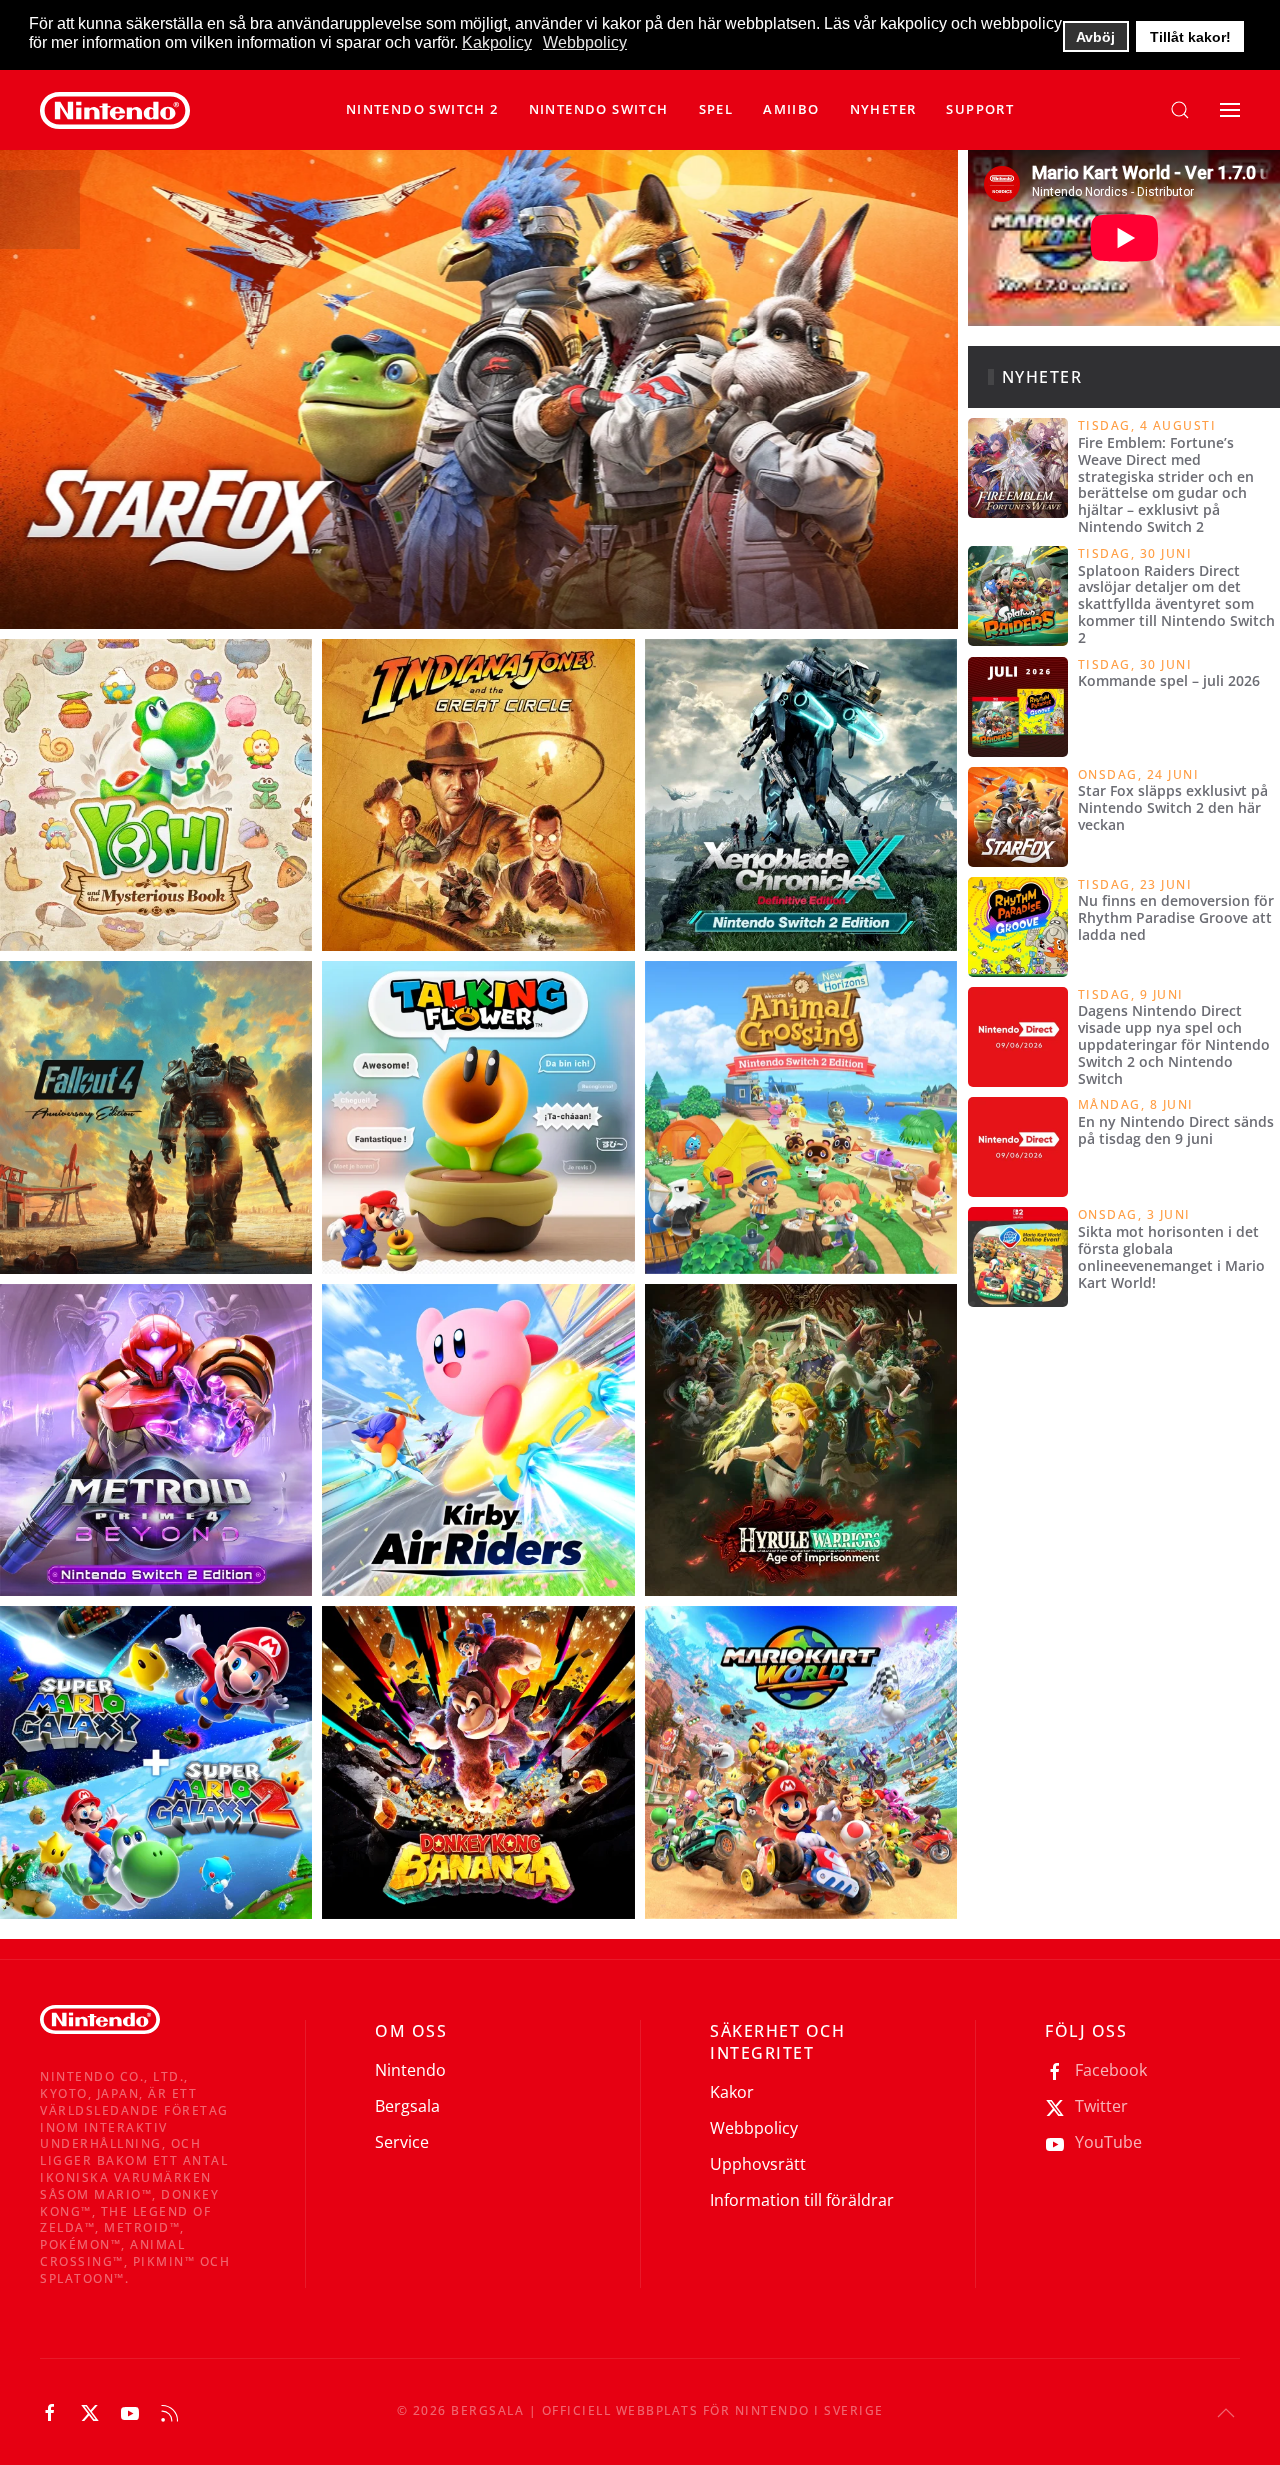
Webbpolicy (754, 2128)
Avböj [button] (1095, 37)
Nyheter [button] (883, 109)
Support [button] (980, 109)
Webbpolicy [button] (585, 42)
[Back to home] (115, 110)
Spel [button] (716, 109)
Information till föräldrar (802, 2200)
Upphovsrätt (758, 2164)
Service (402, 2142)
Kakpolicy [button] (497, 42)
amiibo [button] (791, 109)
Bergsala (407, 2106)
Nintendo (410, 2070)
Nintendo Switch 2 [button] (422, 109)
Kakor (732, 2092)
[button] (599, 110)
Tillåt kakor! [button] (1190, 37)
